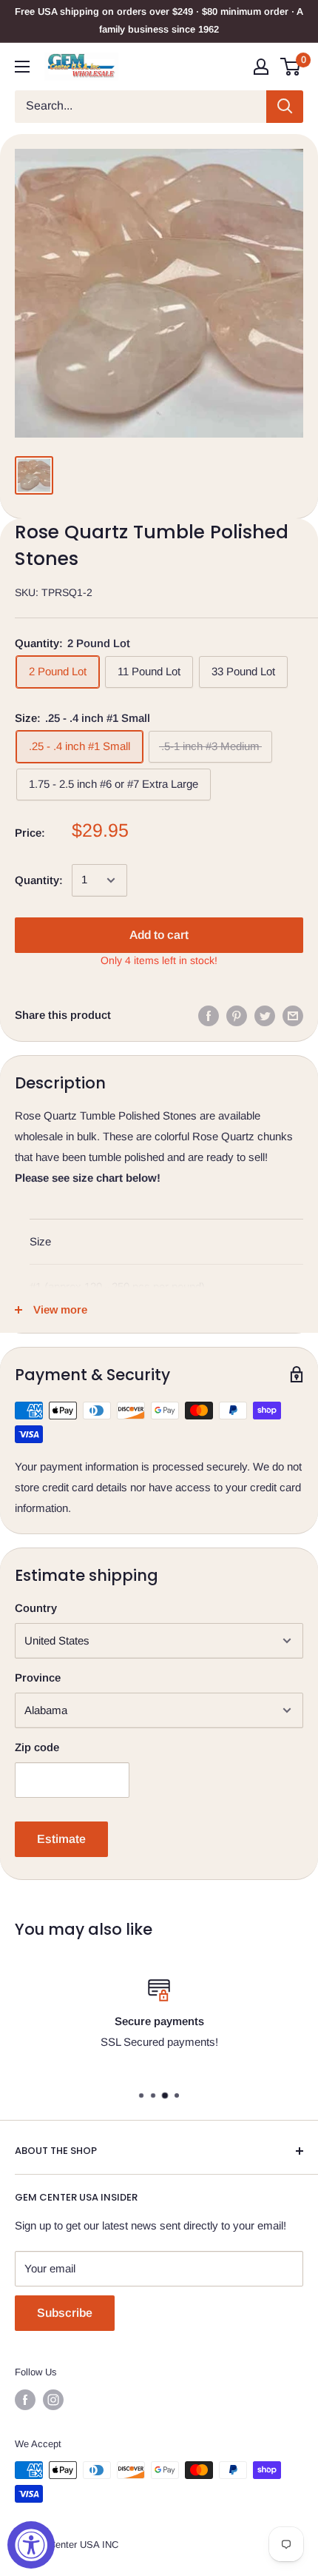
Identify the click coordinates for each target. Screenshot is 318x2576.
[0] (291, 67)
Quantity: (39, 880)
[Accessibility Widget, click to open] (31, 2545)
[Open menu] (22, 67)
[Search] (285, 107)
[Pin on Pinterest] (237, 1016)
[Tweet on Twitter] (265, 1016)
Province (38, 1677)
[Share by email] (293, 1016)
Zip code (37, 1747)
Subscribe (65, 2313)
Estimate (61, 1839)
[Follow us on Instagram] (53, 2400)
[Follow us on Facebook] (25, 2400)
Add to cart (159, 935)
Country (36, 1608)
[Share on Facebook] (209, 1016)
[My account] (261, 67)
